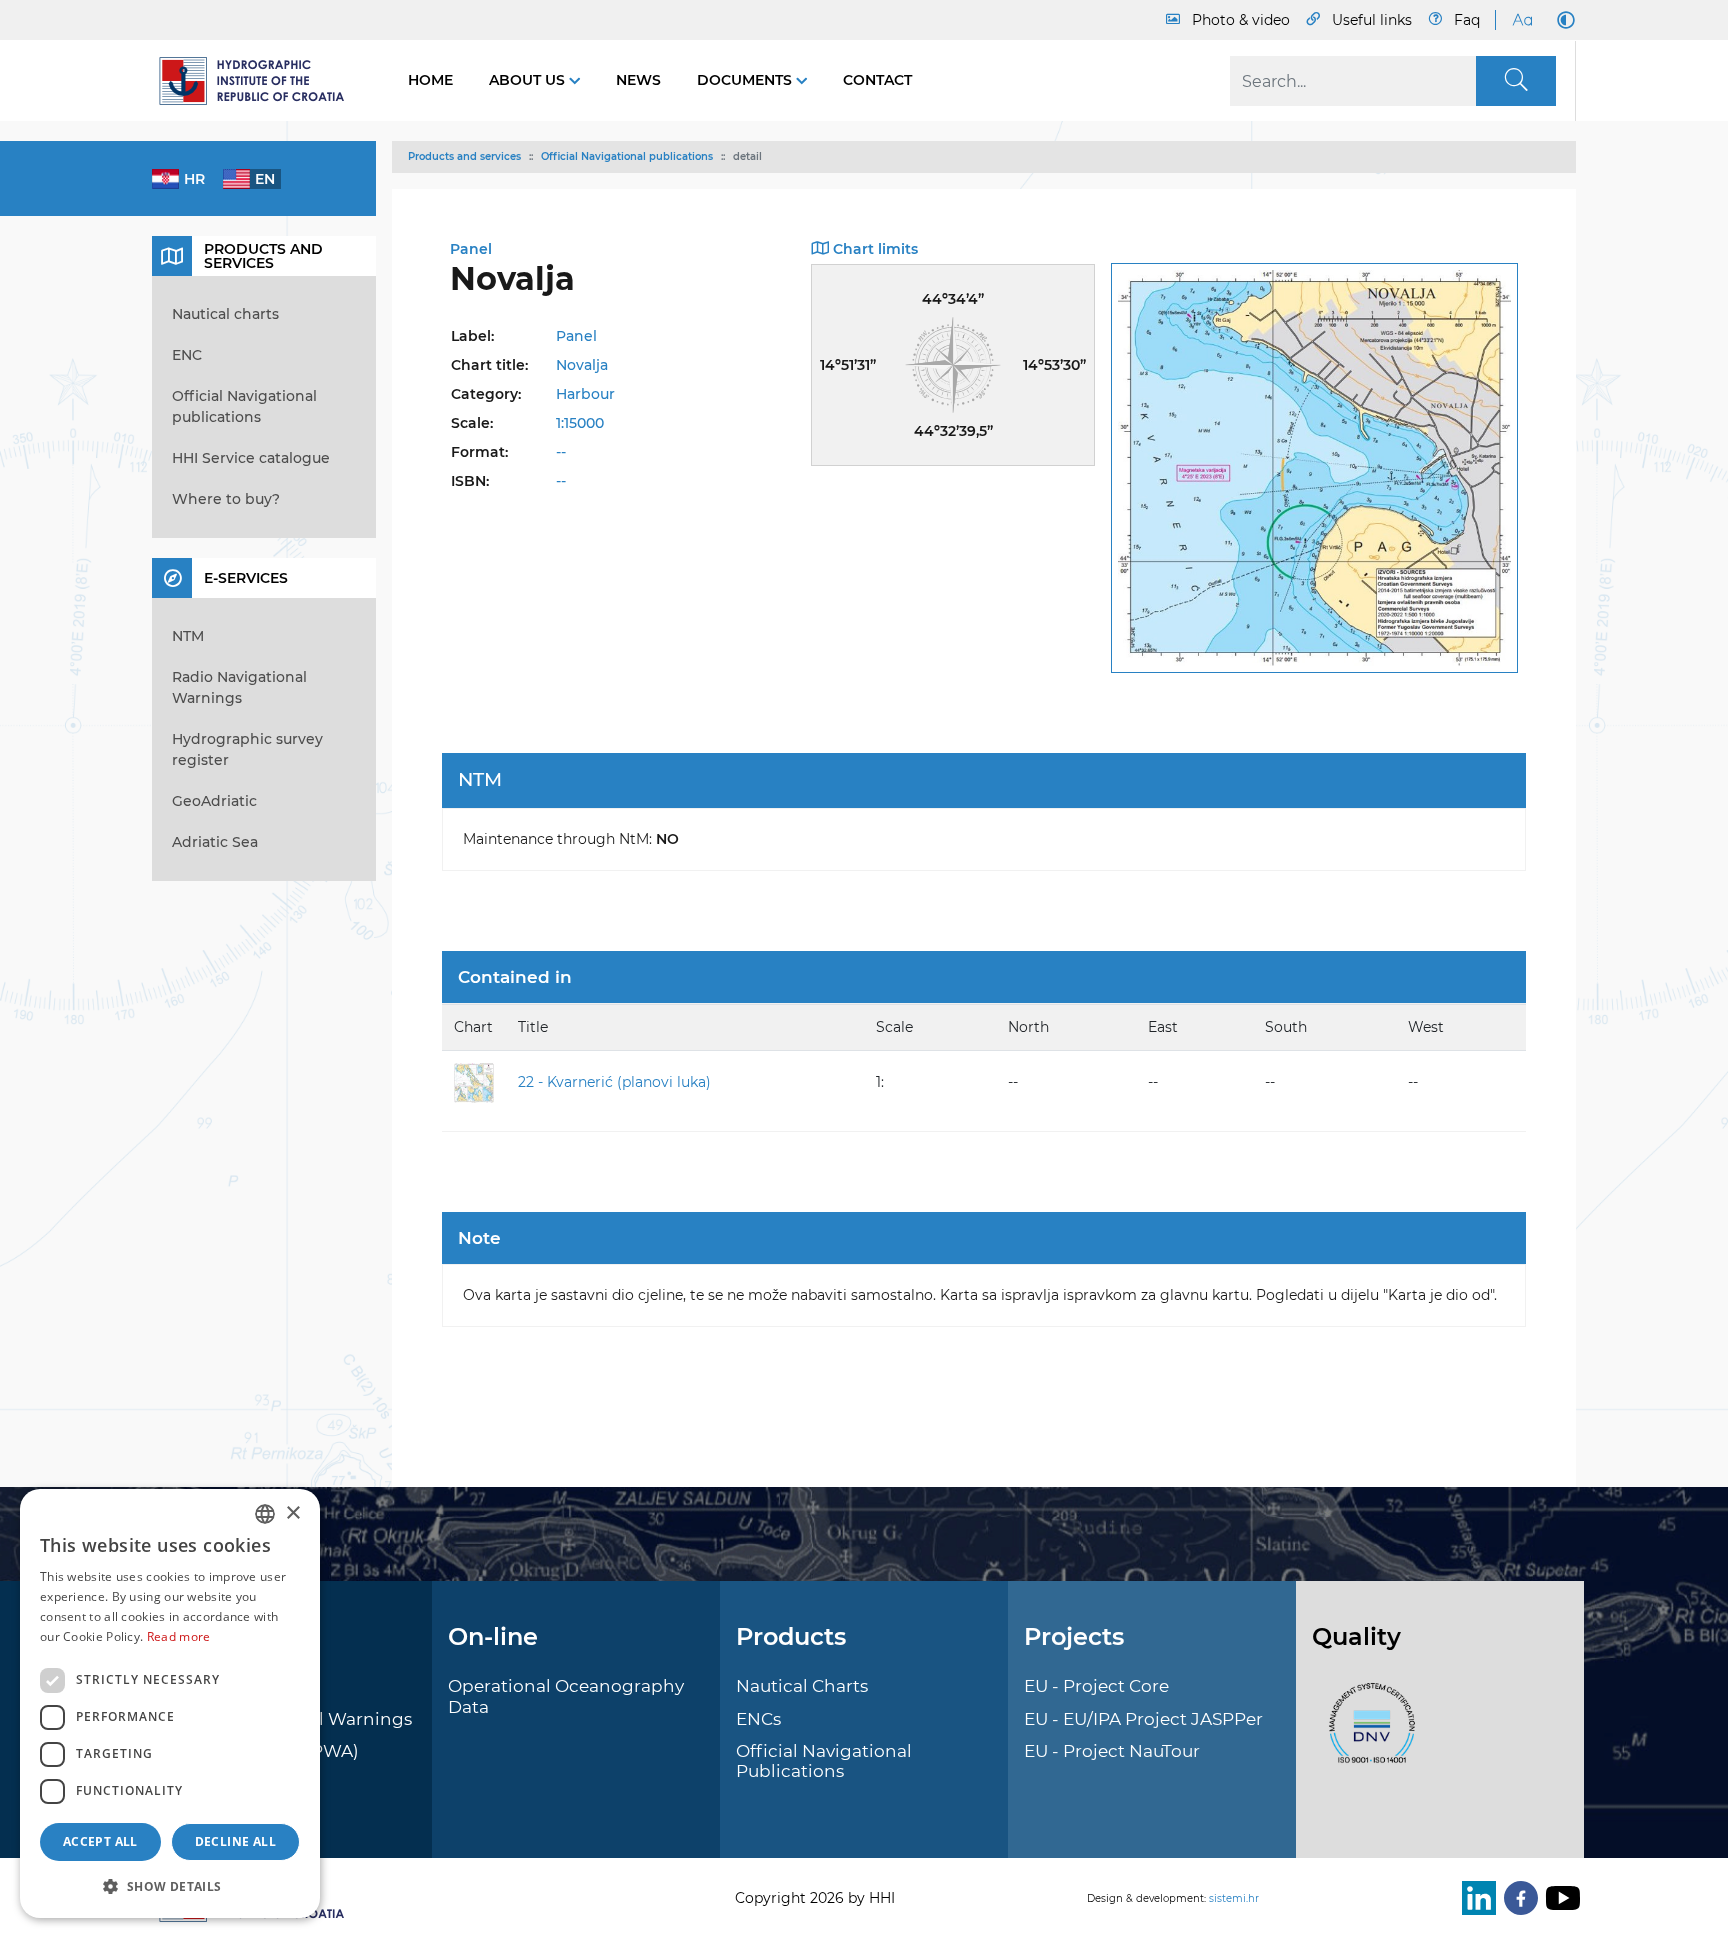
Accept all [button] (100, 1841)
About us (529, 80)
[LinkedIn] (1475, 1898)
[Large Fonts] (1522, 20)
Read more (179, 1636)
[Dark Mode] (1562, 20)
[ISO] (1367, 1735)
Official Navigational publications (627, 156)
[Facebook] (1517, 1898)
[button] (170, 1886)
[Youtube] (1559, 1898)
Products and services (464, 156)
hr (194, 179)
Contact (877, 80)
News (638, 80)
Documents (746, 80)
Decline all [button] (235, 1841)
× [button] (292, 1513)
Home (430, 80)
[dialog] (170, 1703)
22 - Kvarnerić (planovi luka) (614, 1082)
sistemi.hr (1234, 1898)
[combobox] (265, 1514)
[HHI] (260, 81)
